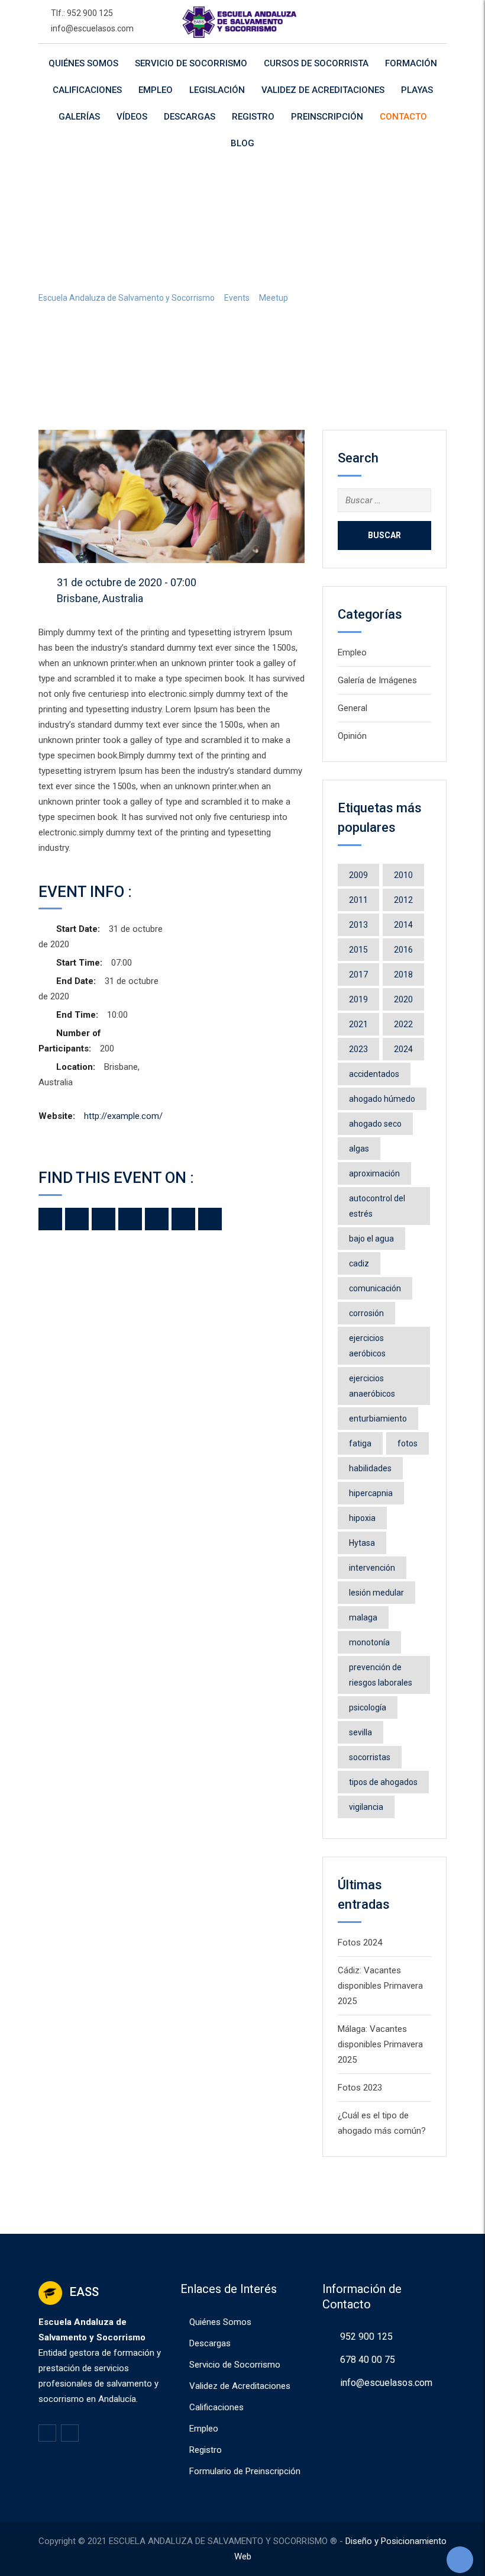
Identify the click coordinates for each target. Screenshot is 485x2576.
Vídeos (132, 117)
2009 (358, 875)
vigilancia (366, 1807)
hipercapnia (371, 1493)
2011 (358, 900)
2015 (358, 950)
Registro (253, 117)
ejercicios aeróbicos (367, 1346)
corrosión (366, 1313)
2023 (358, 1049)
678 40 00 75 (368, 2360)
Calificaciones (87, 90)
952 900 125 (366, 2337)
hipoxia (362, 1518)
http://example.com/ (123, 1116)
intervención (372, 1568)
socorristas (370, 1757)
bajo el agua (371, 1239)
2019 (358, 999)
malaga (363, 1617)
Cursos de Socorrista (316, 63)
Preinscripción (327, 117)
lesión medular (376, 1593)
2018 (403, 975)
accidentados (374, 1074)
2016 (403, 950)
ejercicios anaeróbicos (372, 1386)
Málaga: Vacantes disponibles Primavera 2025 (380, 2044)
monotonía (369, 1642)
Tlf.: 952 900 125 (82, 13)
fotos (408, 1443)
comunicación (375, 1288)
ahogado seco (375, 1124)
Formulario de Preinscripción (245, 2471)
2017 (358, 975)
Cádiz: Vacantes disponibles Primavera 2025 (380, 1986)
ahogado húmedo (382, 1099)
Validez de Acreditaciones (323, 90)
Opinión (352, 736)
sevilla (360, 1732)
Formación (411, 63)
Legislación (217, 90)
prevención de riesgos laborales (381, 1675)
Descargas (190, 117)
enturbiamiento (378, 1419)
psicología (368, 1707)
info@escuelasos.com (92, 28)
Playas (417, 90)
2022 (403, 1024)
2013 (358, 925)
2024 (403, 1049)
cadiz (359, 1263)
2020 (403, 999)
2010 (403, 875)
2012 (403, 900)
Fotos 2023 (360, 2088)
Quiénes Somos (83, 63)
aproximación (374, 1173)
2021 (358, 1024)
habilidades (370, 1468)
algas (359, 1149)
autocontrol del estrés (377, 1206)
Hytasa (362, 1543)
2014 (403, 925)
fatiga (360, 1443)
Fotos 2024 (360, 1943)
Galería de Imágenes (377, 680)
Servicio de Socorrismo (191, 63)
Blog (242, 143)
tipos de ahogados (383, 1782)
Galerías (79, 117)
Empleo (156, 90)
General (353, 708)
